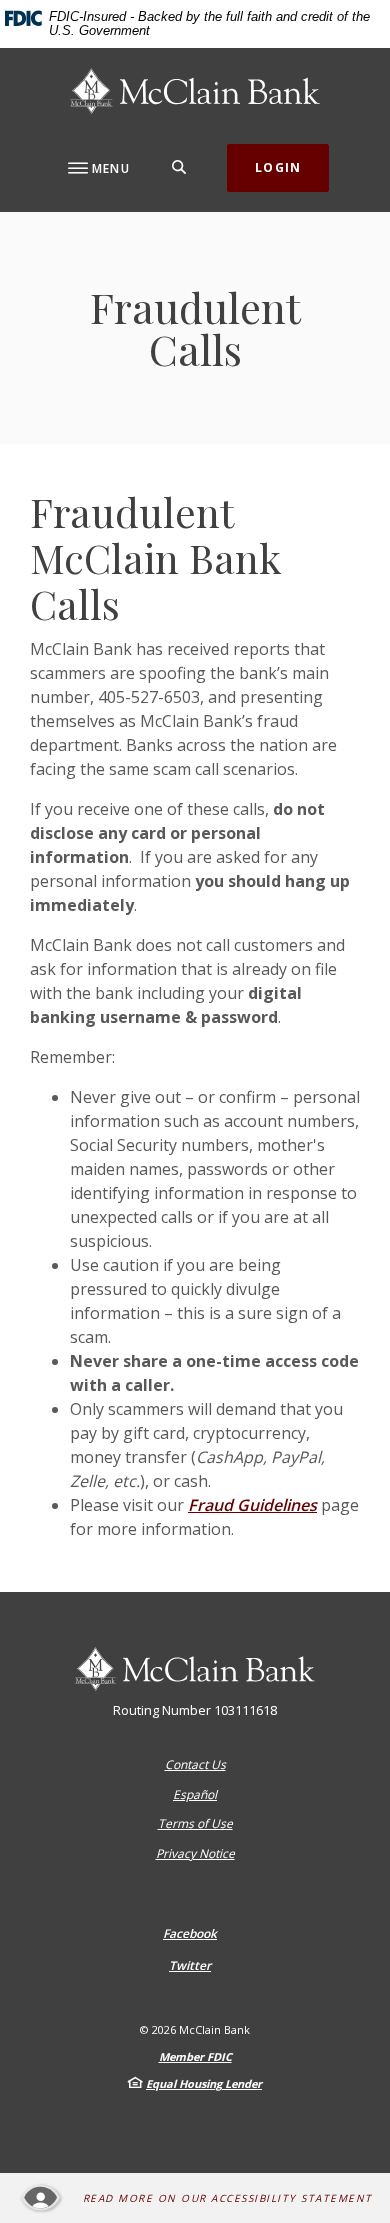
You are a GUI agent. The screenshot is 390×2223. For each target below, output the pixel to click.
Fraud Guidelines (252, 1505)
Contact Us (195, 1764)
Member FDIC (195, 2056)
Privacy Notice (195, 1853)
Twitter (190, 1966)
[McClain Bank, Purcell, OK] (195, 91)
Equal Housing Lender (204, 2083)
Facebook (190, 1934)
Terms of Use (195, 1823)
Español (195, 1794)
